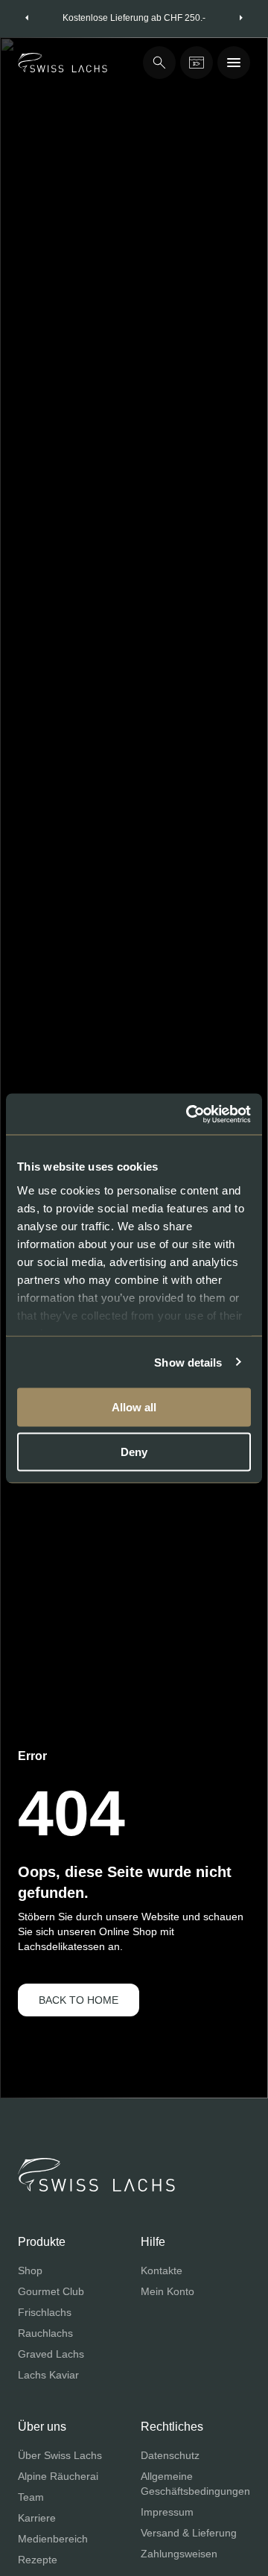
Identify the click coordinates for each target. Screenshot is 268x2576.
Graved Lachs (51, 2354)
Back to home (79, 2000)
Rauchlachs (45, 2333)
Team (31, 2497)
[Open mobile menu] (234, 63)
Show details (188, 1362)
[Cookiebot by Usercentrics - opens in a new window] (189, 1114)
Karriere (37, 2518)
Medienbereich (53, 2539)
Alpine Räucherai (58, 2476)
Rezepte (38, 2560)
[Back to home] (63, 63)
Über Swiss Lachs (60, 2455)
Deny (134, 1451)
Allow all (134, 1407)
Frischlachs (45, 2312)
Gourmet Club (51, 2291)
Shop (30, 2270)
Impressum (167, 2512)
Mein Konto (167, 2291)
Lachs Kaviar (48, 2375)
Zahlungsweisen (179, 2554)
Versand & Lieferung (189, 2533)
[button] (27, 18)
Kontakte (162, 2270)
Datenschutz (170, 2455)
